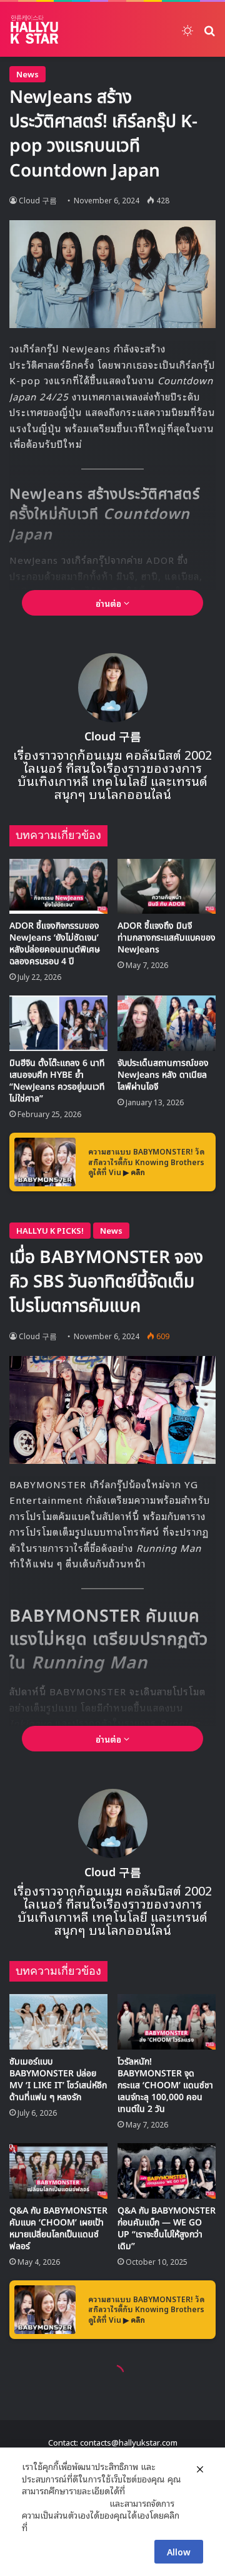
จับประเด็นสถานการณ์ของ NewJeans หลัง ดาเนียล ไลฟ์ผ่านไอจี (163, 1075)
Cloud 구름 (38, 200)
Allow (179, 2551)
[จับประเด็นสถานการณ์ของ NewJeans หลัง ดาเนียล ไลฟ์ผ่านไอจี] (167, 1023)
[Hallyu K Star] (34, 29)
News (27, 74)
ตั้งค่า (40, 2527)
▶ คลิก (134, 1172)
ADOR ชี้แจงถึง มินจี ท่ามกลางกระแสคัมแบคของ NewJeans (167, 938)
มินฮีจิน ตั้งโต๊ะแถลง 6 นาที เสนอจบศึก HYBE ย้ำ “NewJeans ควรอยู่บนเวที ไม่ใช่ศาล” (57, 1081)
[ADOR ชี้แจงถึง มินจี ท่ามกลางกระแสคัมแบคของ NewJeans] (167, 887)
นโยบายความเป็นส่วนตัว (64, 2503)
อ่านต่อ (110, 603)
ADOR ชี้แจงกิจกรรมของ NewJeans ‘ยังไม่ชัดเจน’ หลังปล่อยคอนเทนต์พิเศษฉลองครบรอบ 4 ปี (55, 944)
